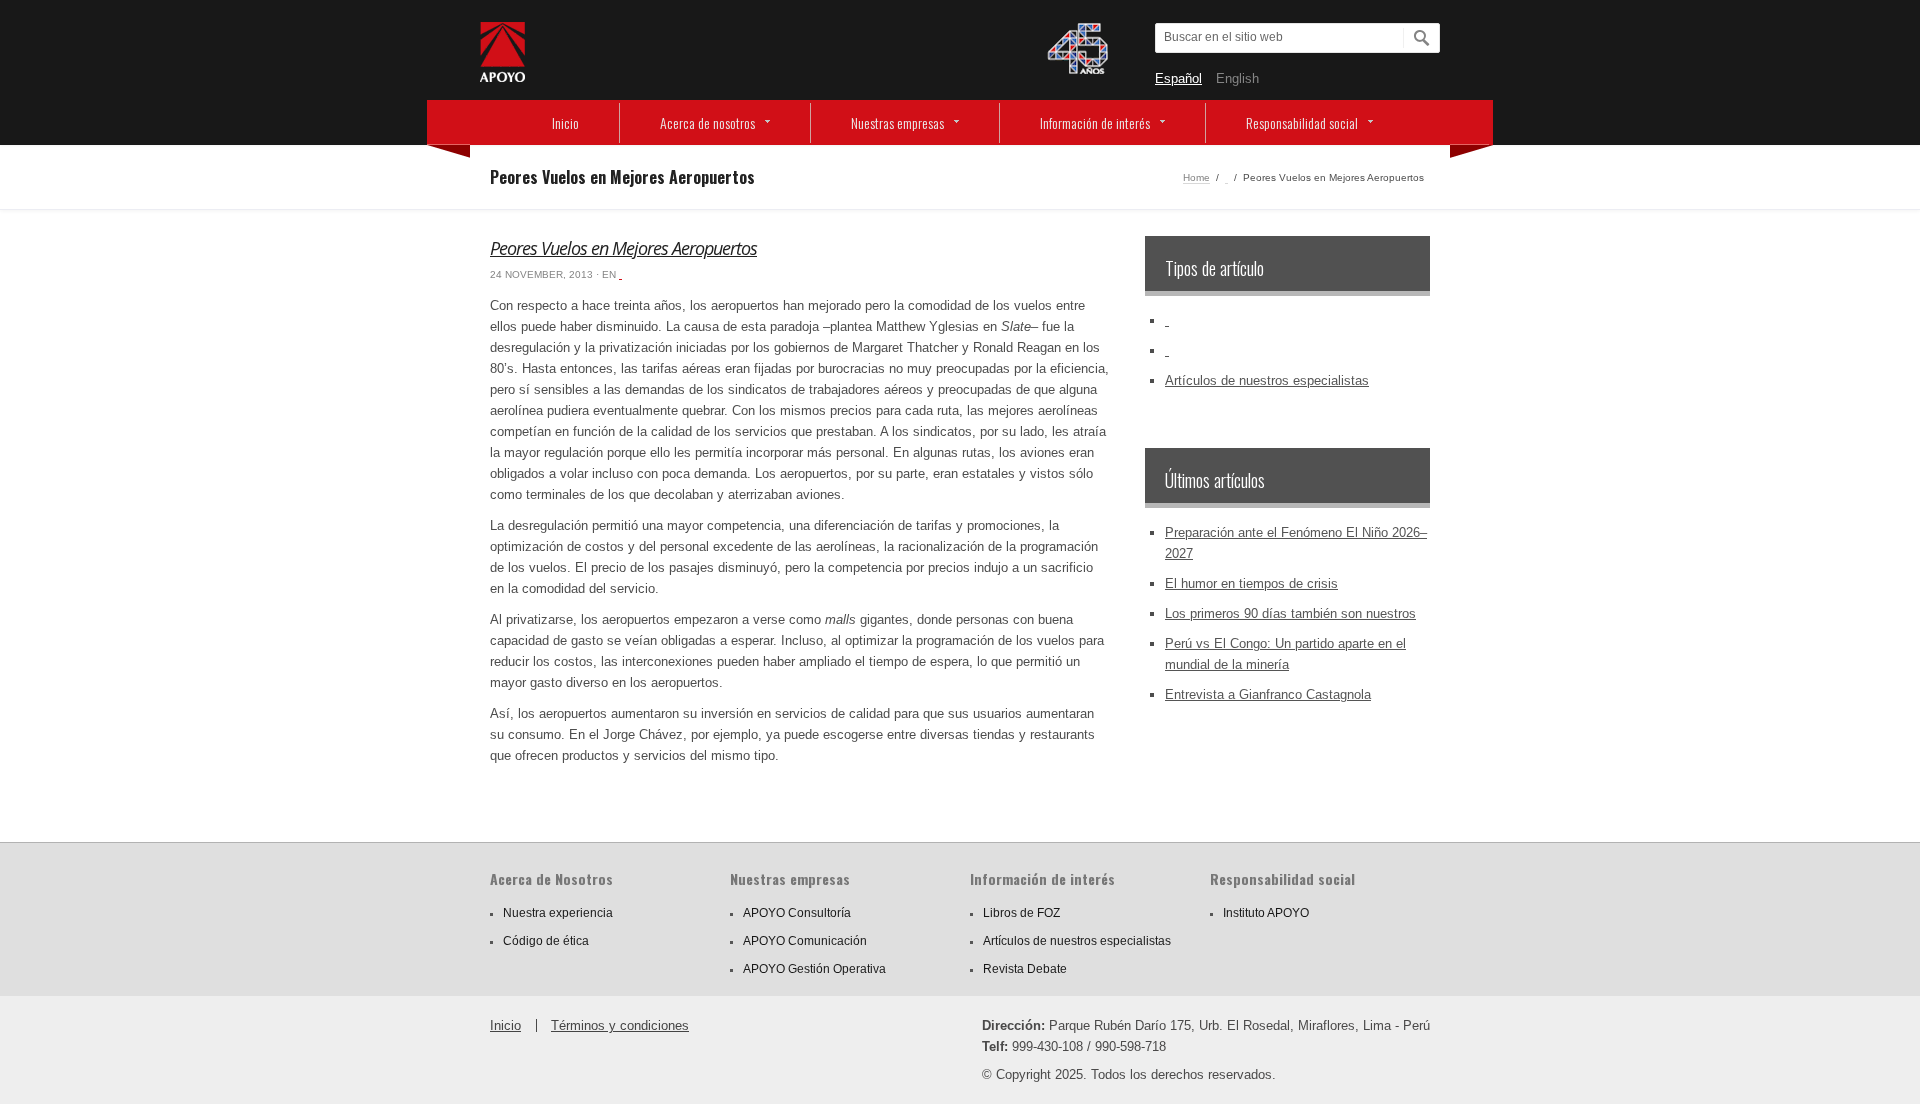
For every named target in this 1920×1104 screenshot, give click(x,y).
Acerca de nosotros (707, 122)
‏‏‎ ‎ (1226, 177)
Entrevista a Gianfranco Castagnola (1268, 694)
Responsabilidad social (1302, 122)
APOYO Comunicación (805, 941)
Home (1196, 177)
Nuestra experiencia (558, 913)
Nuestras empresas (897, 122)
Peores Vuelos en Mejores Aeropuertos (623, 248)
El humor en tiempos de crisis (1251, 583)
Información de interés (1095, 122)
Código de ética (546, 941)
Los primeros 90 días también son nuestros (1290, 613)
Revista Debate (1025, 969)
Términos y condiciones (620, 1025)
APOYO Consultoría (797, 913)
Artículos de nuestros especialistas (1267, 380)
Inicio (565, 122)
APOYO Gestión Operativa (814, 969)
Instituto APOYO (1266, 913)
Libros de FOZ (1021, 913)
